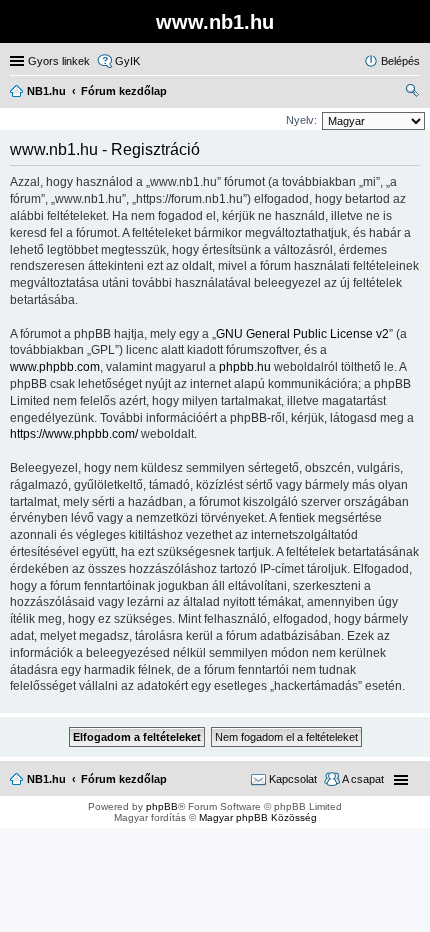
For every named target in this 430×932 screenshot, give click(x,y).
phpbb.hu (245, 367)
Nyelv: (301, 120)
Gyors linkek (59, 61)
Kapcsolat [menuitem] (293, 779)
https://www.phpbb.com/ (74, 434)
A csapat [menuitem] (363, 779)
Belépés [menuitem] (400, 61)
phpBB (162, 806)
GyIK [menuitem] (127, 61)
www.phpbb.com (55, 367)
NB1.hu (46, 779)
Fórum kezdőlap (124, 779)
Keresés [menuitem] (412, 93)
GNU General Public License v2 (302, 334)
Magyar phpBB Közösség (258, 817)
